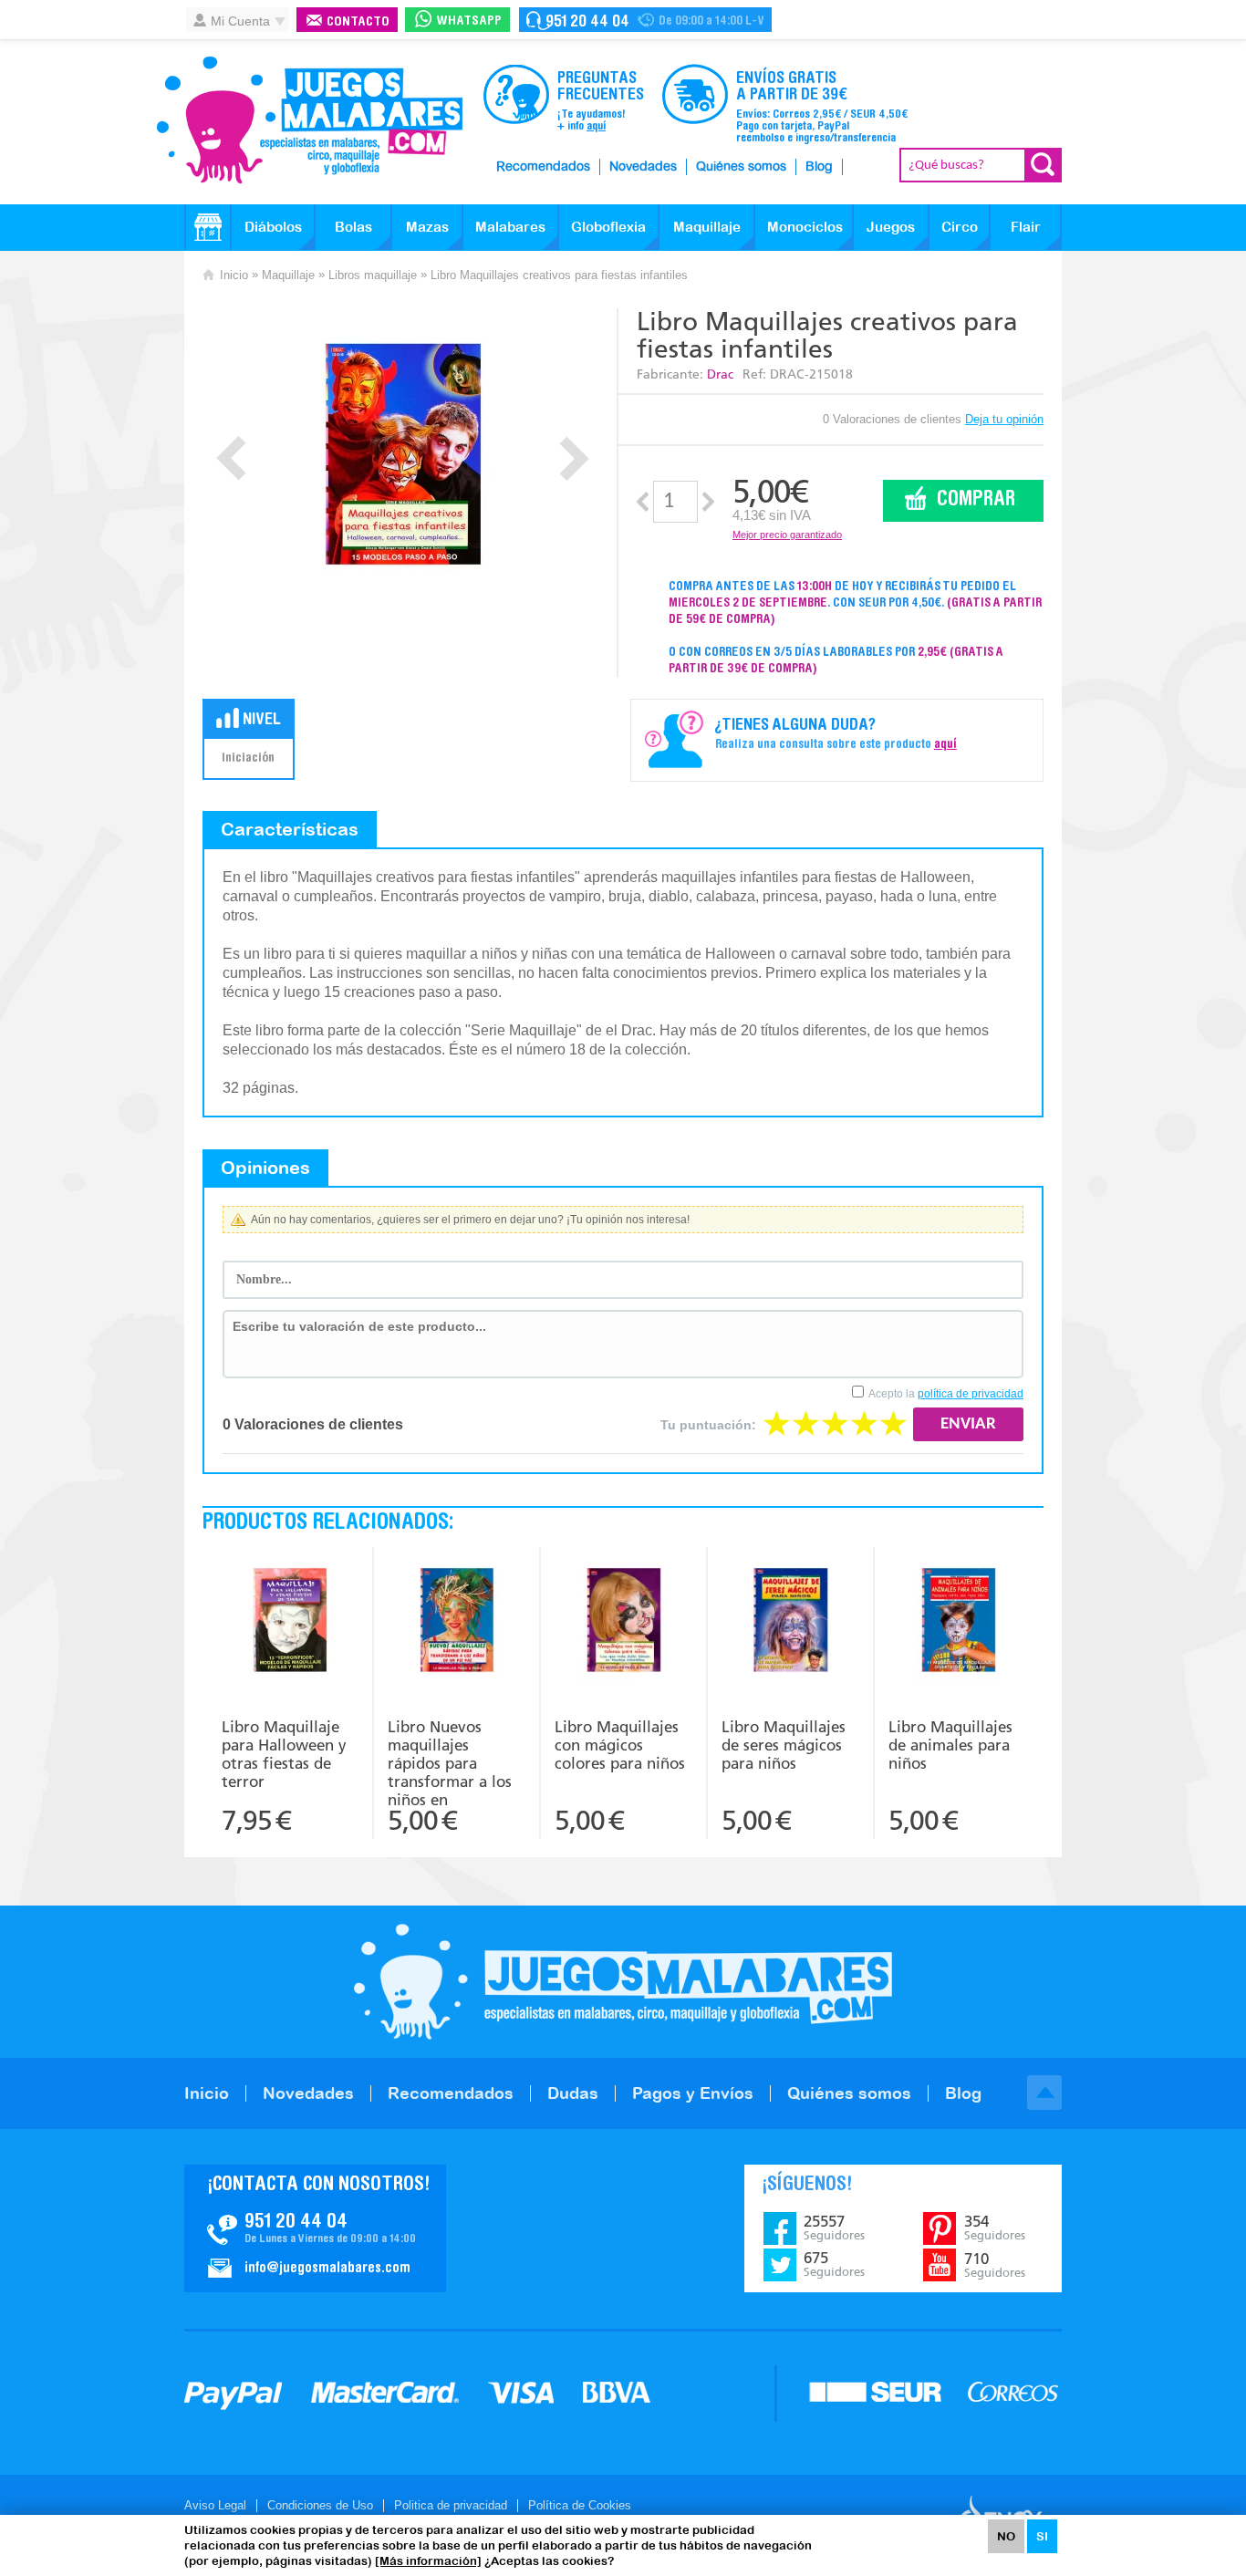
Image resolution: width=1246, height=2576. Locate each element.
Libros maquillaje (373, 275)
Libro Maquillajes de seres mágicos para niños (784, 1745)
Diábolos (273, 227)
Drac (720, 374)
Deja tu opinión (1004, 419)
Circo (960, 227)
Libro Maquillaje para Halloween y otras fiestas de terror (284, 1754)
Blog (819, 167)
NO (1006, 2536)
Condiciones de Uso (320, 2505)
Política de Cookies (580, 2505)
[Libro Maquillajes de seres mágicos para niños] (790, 1622)
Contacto (358, 22)
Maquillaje (707, 227)
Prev (231, 458)
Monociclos (805, 227)
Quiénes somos (741, 167)
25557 (834, 2228)
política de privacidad (971, 1394)
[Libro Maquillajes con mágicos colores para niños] (623, 1622)
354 (995, 2228)
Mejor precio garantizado (787, 535)
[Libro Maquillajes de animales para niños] (958, 1622)
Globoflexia (608, 227)
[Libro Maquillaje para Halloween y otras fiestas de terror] (290, 1622)
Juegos (891, 227)
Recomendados (543, 167)
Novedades (643, 167)
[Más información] (428, 2561)
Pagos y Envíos (693, 2093)
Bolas (353, 227)
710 (995, 2265)
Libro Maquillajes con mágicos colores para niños (620, 1745)
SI (1042, 2536)
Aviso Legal (215, 2505)
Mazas (427, 227)
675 (834, 2264)
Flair (1026, 227)
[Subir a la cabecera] (1044, 2093)
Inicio (234, 275)
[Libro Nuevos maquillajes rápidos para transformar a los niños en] (457, 1622)
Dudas (573, 2093)
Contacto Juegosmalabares (645, 20)
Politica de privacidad (451, 2505)
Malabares (510, 227)
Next (574, 458)
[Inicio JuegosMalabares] (208, 227)
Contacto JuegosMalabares (315, 2228)
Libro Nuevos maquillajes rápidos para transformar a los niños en (450, 1761)
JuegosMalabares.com (309, 120)
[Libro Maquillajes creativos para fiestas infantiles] (403, 454)
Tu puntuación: (708, 1425)
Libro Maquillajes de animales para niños (950, 1745)
